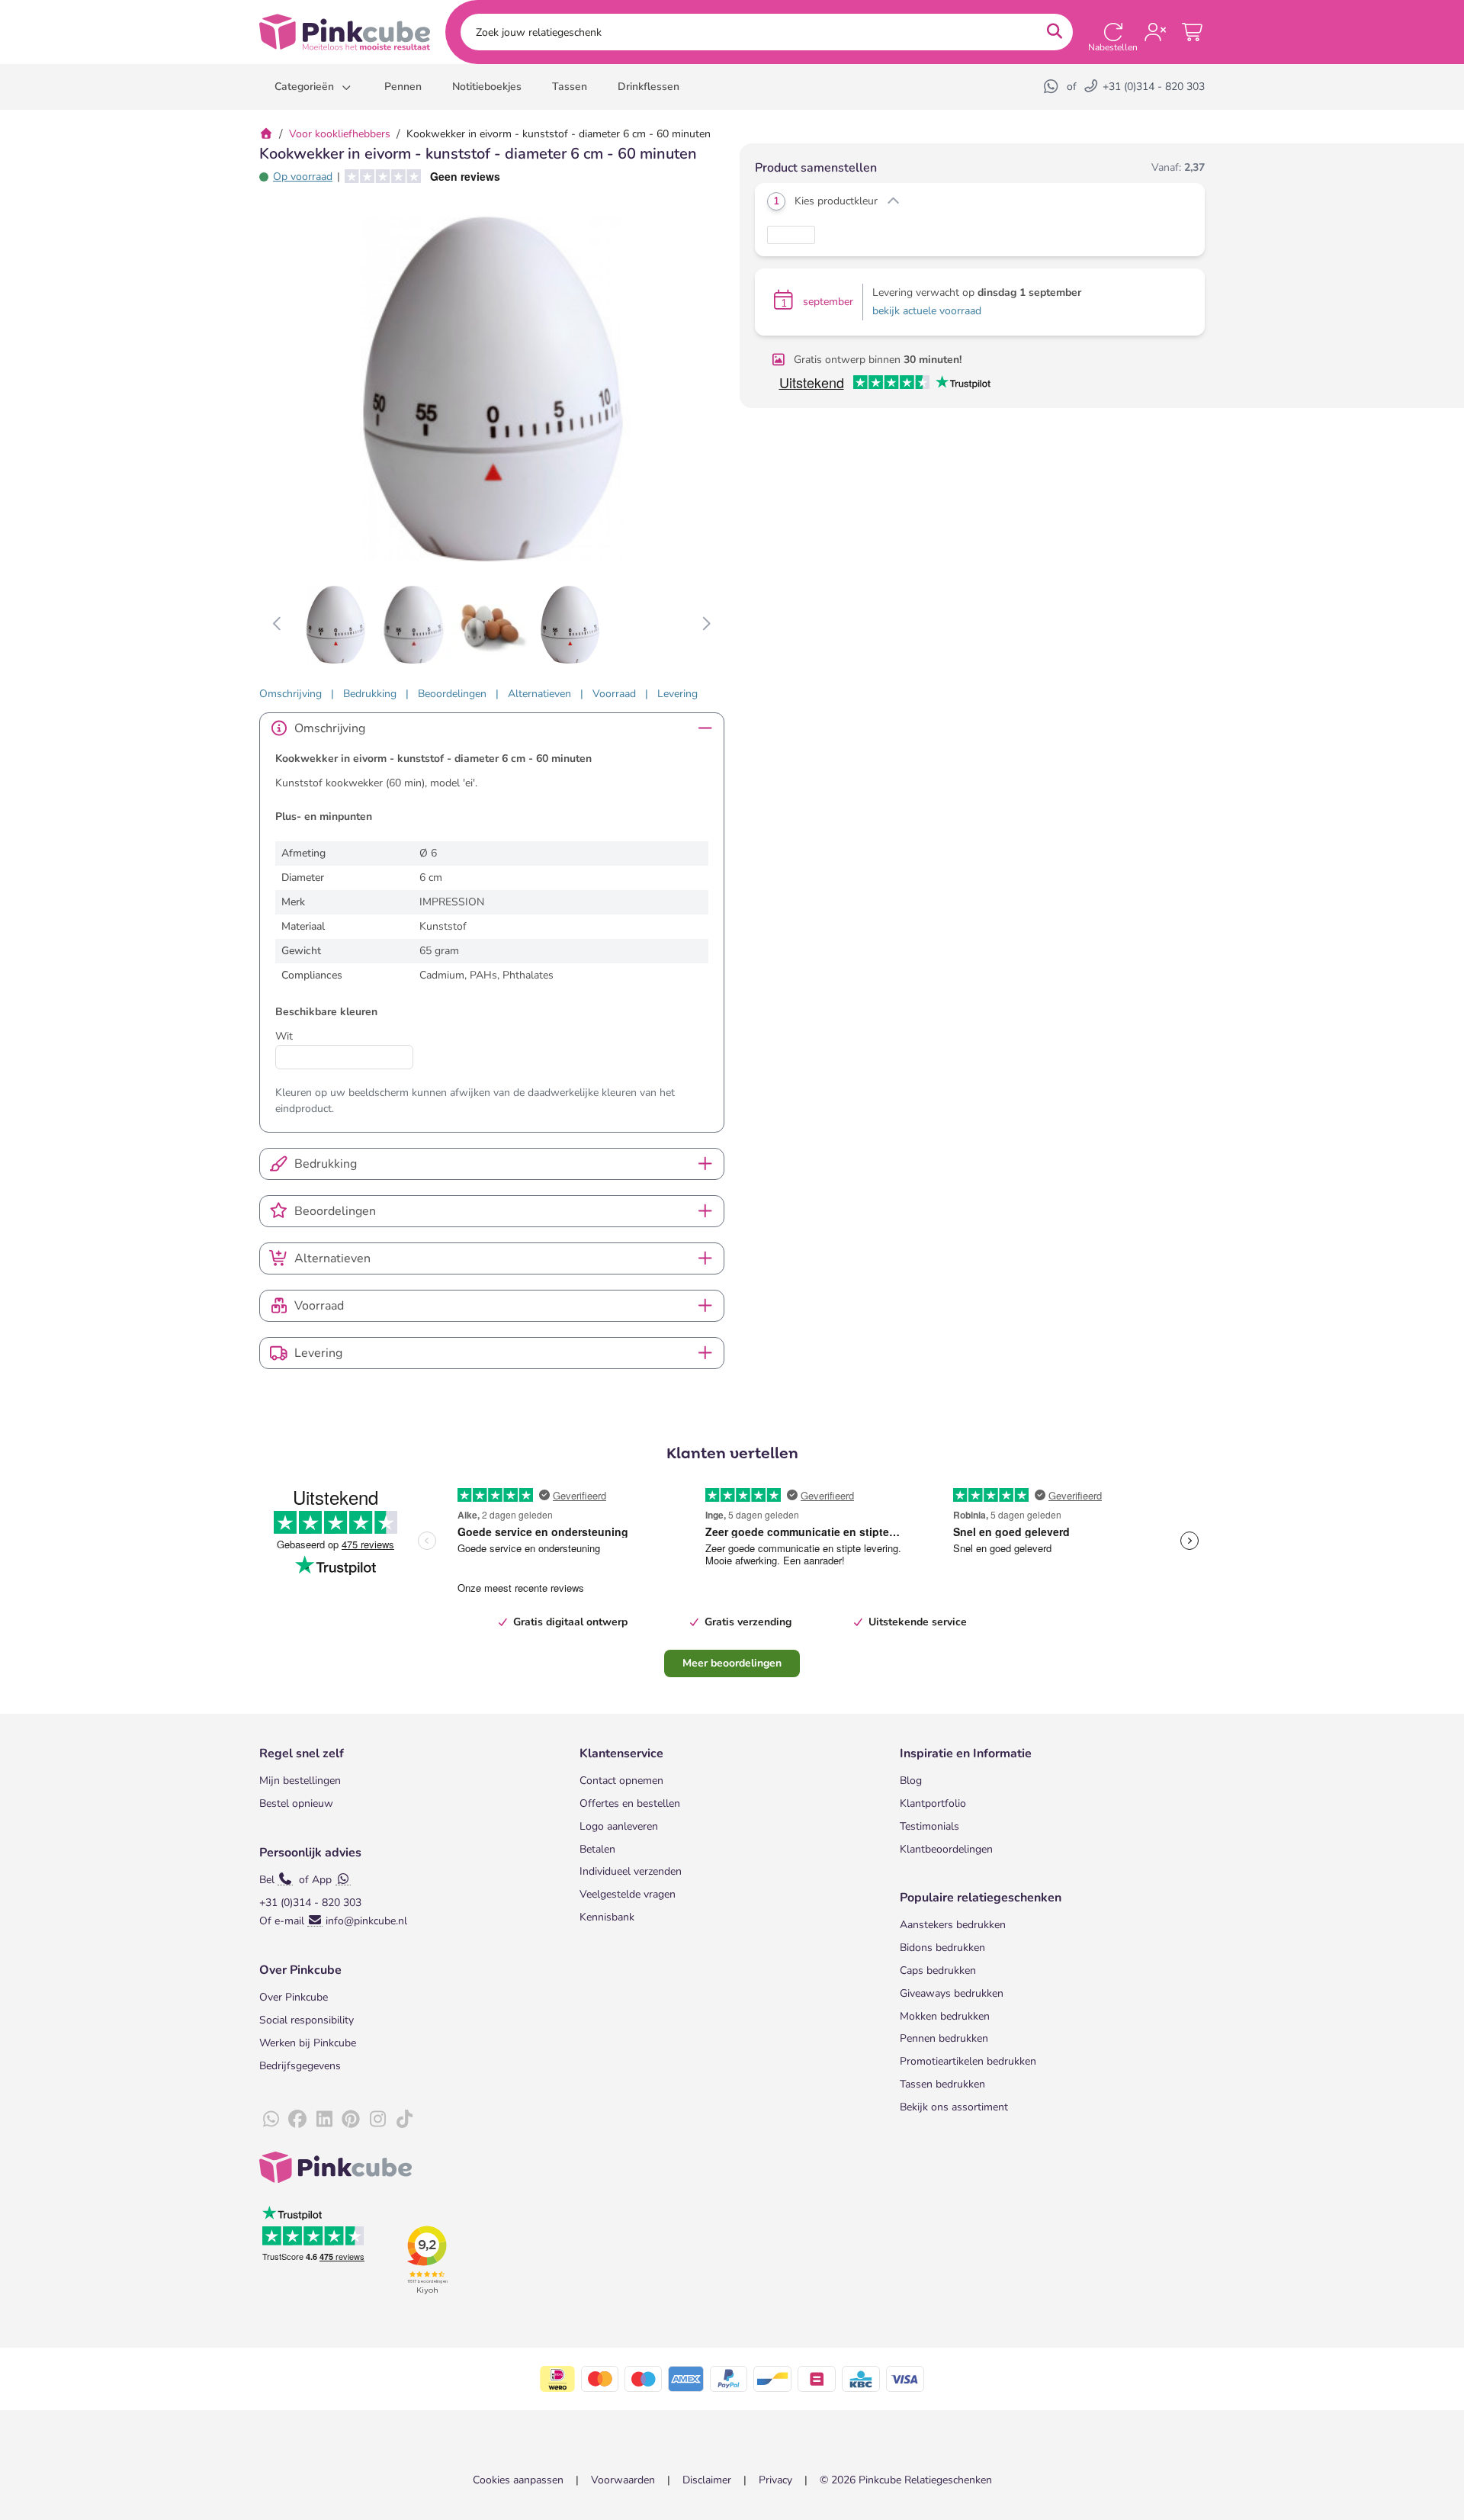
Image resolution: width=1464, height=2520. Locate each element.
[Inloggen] (1155, 32)
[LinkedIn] (324, 2120)
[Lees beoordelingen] (417, 177)
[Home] (266, 134)
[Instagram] (377, 2120)
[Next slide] (706, 625)
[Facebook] (297, 2120)
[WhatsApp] (1052, 87)
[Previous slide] (278, 625)
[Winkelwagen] (1193, 32)
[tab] (291, 694)
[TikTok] (404, 2120)
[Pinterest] (351, 2120)
